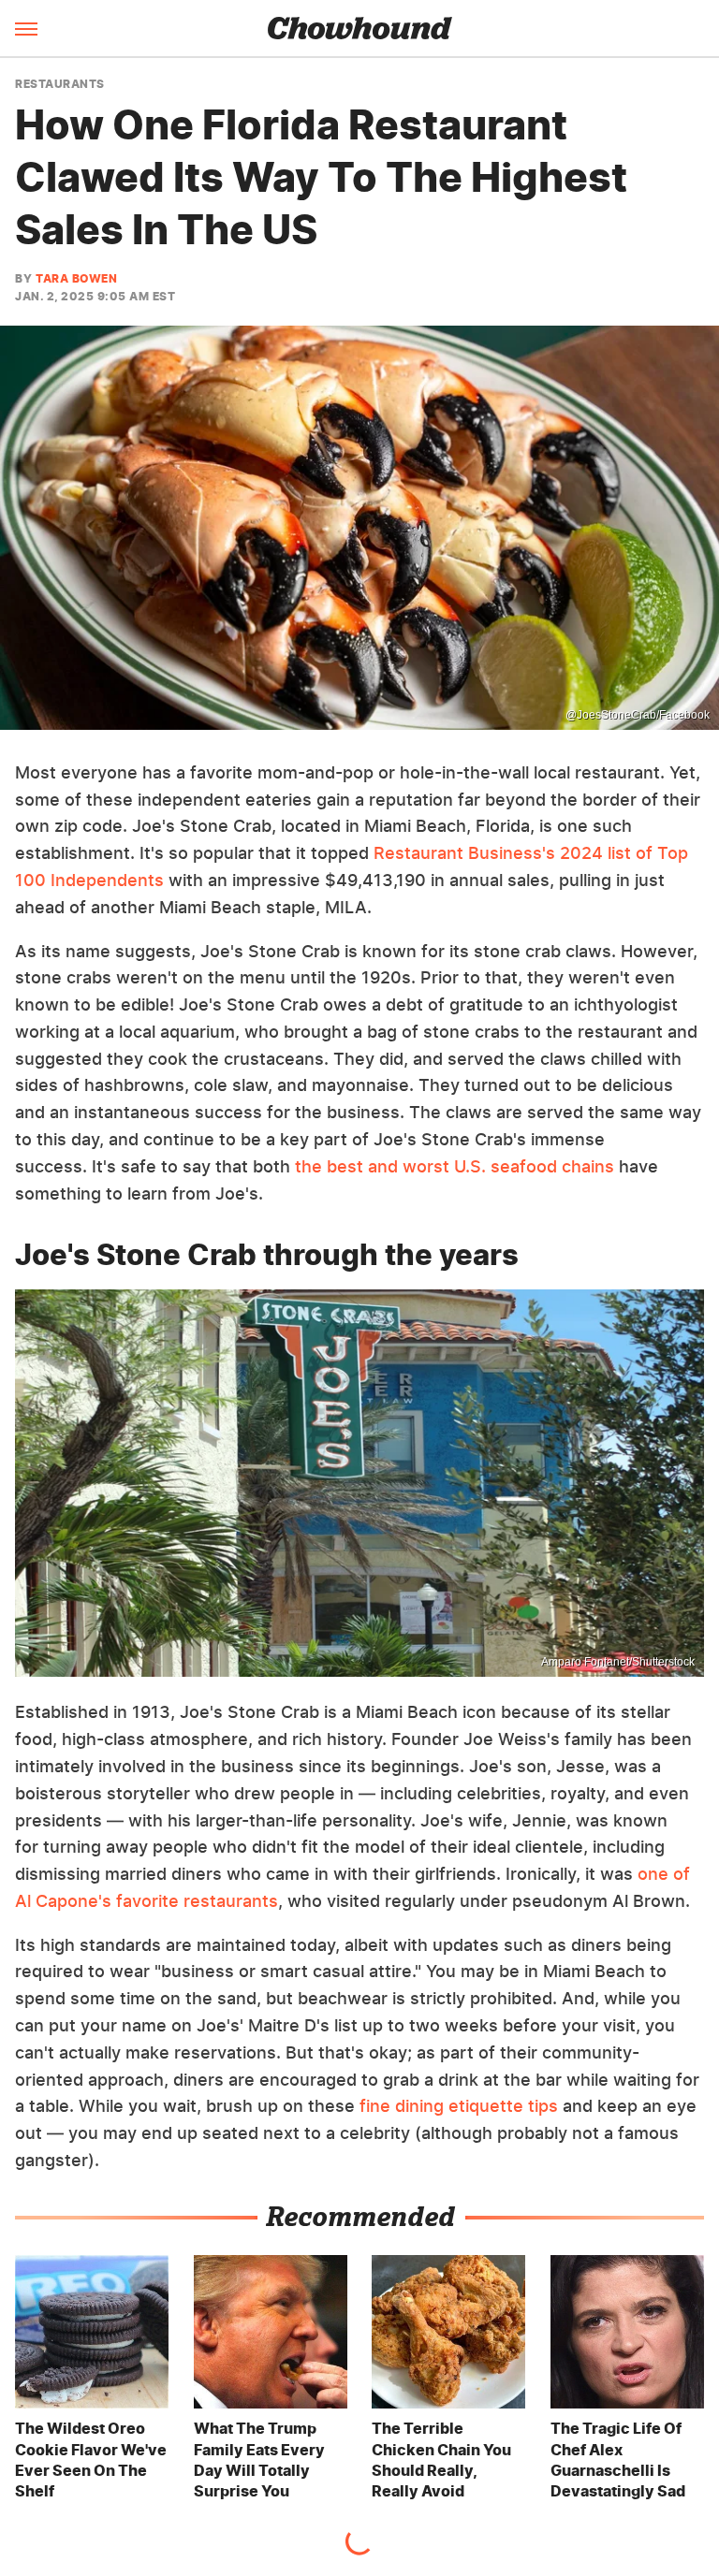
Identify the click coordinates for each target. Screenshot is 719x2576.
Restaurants (60, 84)
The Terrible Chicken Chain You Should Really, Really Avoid (441, 2460)
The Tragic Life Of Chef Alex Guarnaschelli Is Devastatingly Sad (618, 2460)
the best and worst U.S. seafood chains (455, 1166)
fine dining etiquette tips (459, 2106)
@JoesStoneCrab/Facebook (638, 715)
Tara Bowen (76, 278)
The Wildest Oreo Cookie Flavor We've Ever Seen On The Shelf (91, 2460)
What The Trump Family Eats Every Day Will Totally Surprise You (259, 2460)
